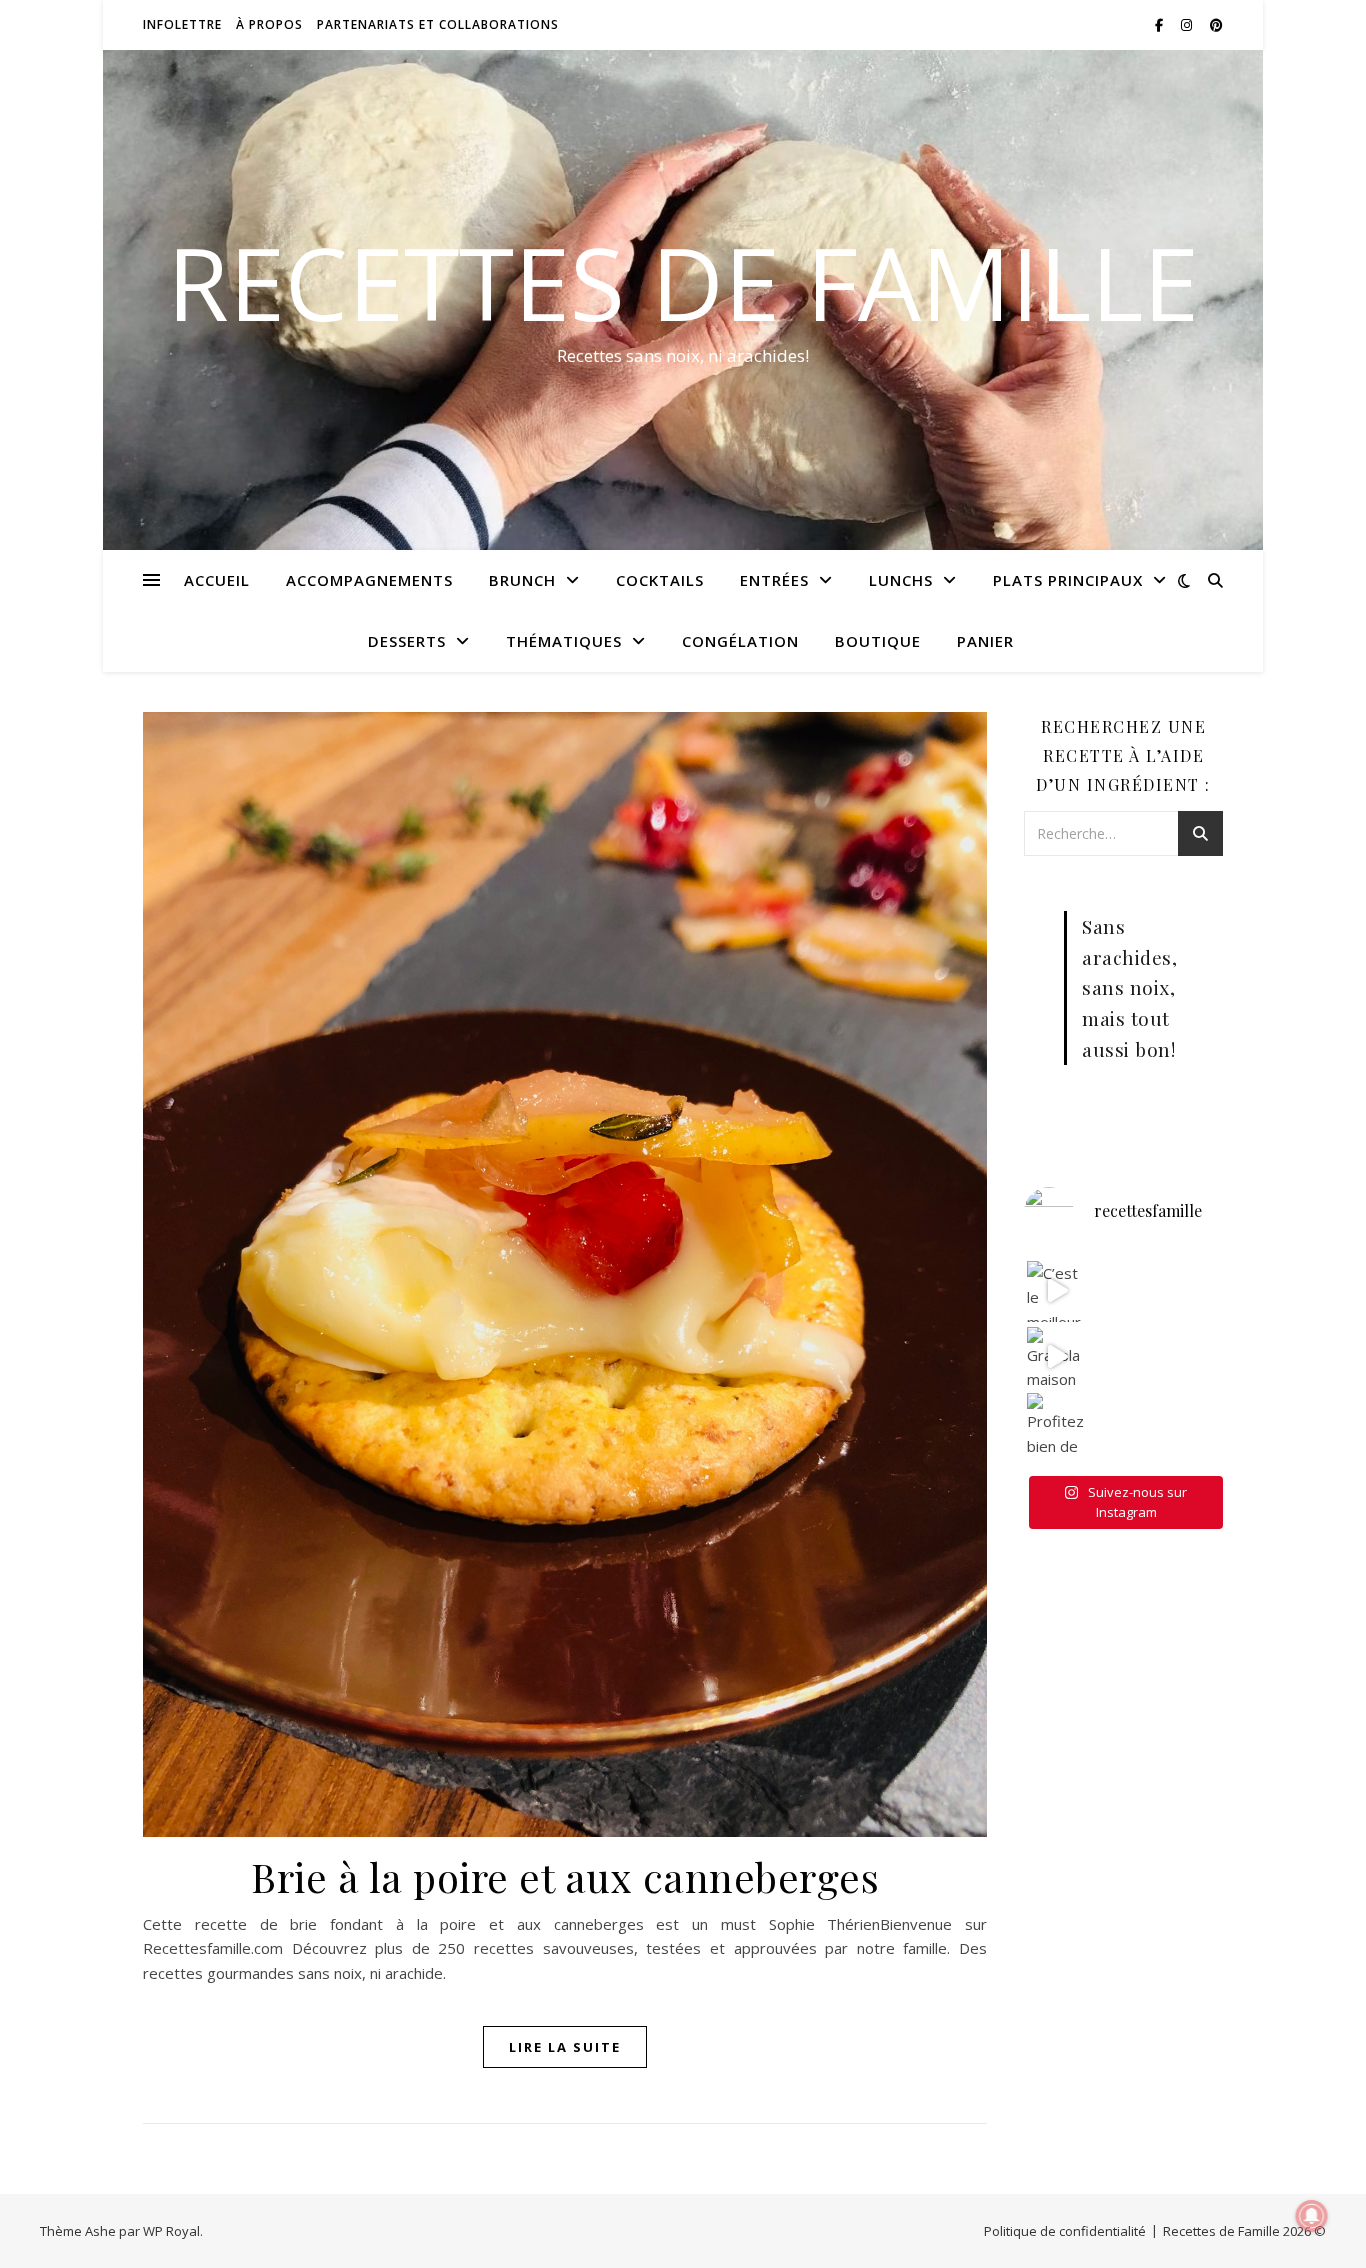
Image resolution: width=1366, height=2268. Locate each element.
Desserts (407, 641)
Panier (985, 641)
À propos (269, 24)
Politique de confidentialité (1065, 2231)
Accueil (217, 580)
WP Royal (171, 2231)
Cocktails (660, 580)
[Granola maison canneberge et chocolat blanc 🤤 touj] (1057, 1357)
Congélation (740, 641)
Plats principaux (1068, 580)
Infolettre (182, 24)
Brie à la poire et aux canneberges (565, 1876)
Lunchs (901, 580)
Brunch (522, 580)
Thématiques (564, 641)
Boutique (878, 641)
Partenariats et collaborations (438, 24)
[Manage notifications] (1312, 2216)
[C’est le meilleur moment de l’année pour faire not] (1057, 1291)
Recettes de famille (683, 282)
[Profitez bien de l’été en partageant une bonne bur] (1057, 1423)
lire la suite (565, 2047)
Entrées (774, 580)
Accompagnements (369, 580)
